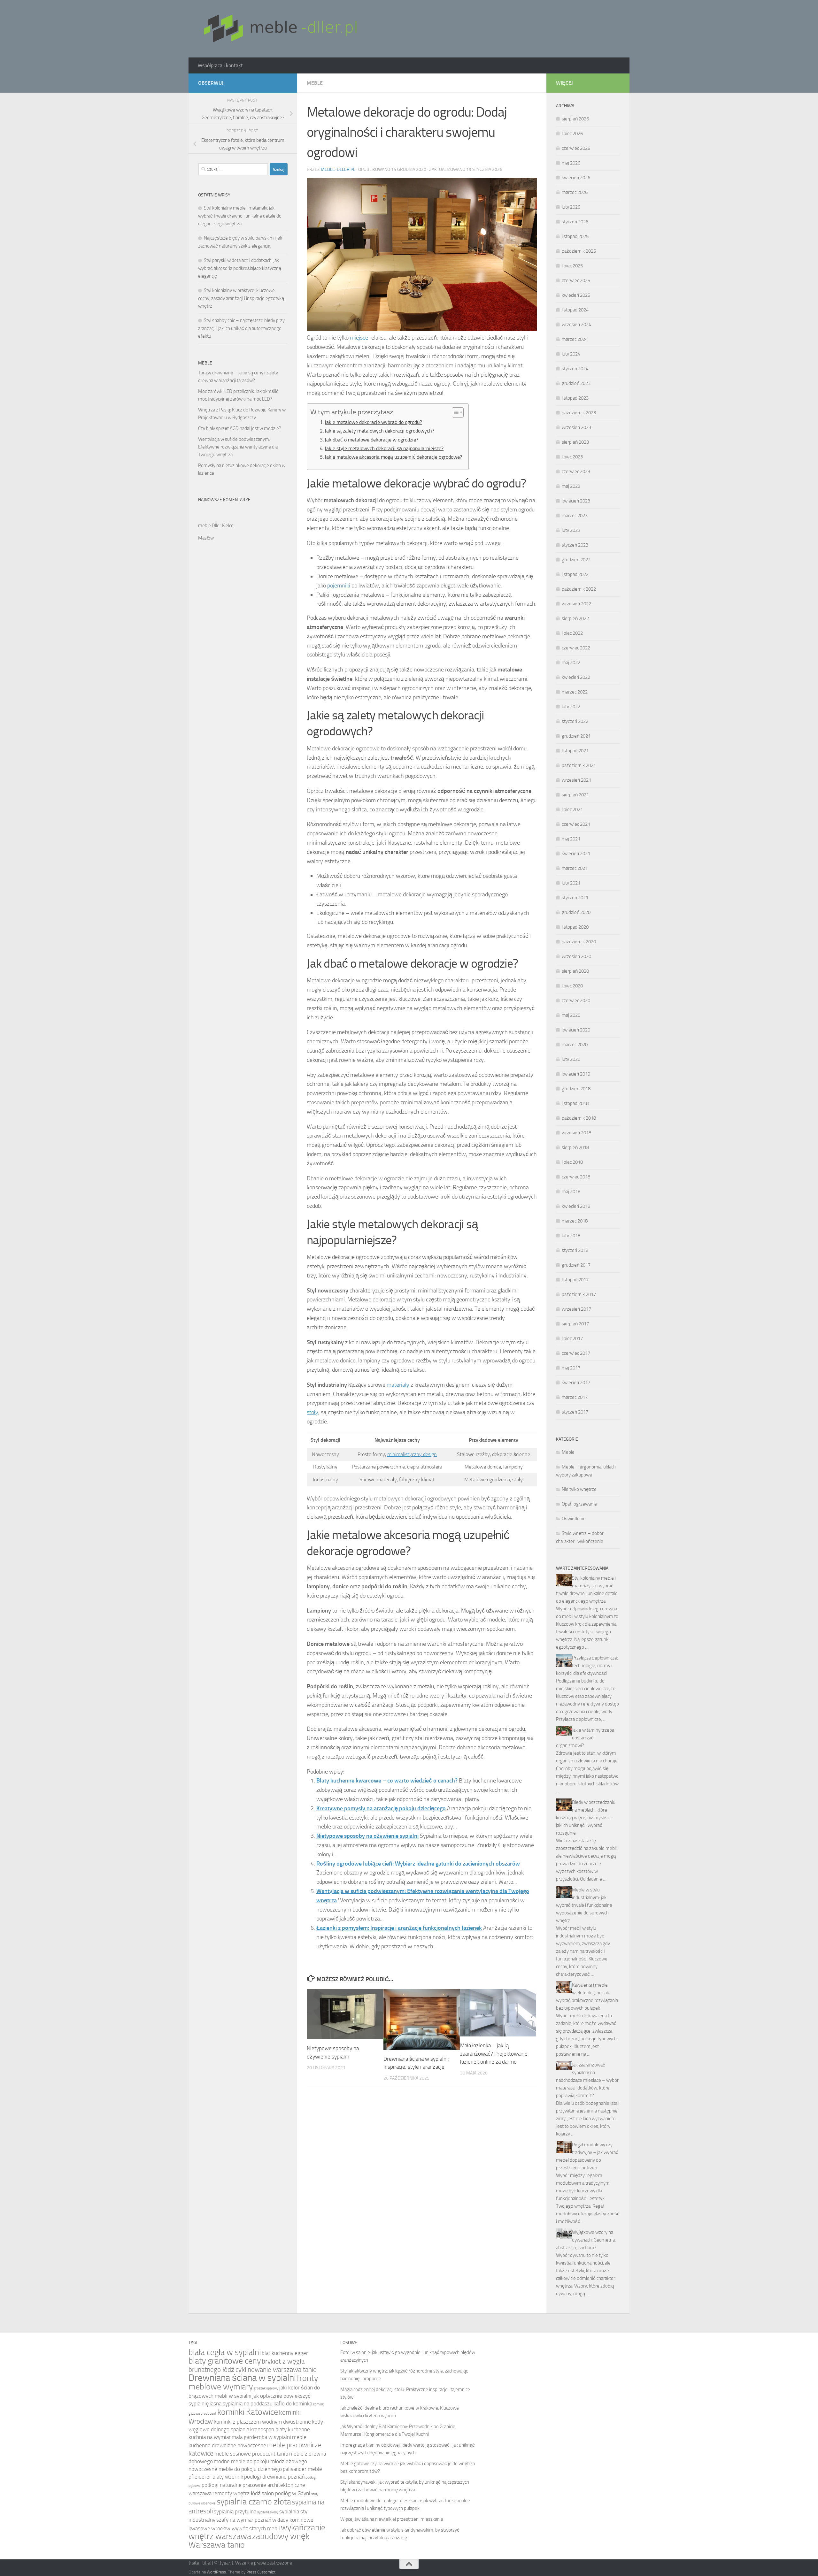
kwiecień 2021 (576, 854)
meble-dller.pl (338, 169)
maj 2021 (571, 839)
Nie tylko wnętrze (579, 1489)
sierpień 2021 (575, 795)
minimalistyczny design (412, 1454)
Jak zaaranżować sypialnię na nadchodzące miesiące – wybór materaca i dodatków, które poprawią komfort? (587, 2080)
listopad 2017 (575, 1280)
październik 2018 (579, 1118)
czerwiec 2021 (576, 824)
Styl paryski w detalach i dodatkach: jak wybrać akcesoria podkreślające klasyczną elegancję (240, 268)
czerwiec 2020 (576, 1000)
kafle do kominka (293, 2404)
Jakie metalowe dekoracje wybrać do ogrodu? (373, 422)
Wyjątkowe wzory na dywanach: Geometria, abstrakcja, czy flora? (586, 2240)
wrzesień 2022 (576, 604)
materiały (398, 1385)
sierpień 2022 (575, 618)
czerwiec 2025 (576, 280)
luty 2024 (571, 354)
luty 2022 (571, 707)
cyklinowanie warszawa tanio (276, 2369)
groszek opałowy (266, 2388)
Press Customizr (261, 2572)
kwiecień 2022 (576, 677)
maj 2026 (571, 163)
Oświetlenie (574, 1519)
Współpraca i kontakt (220, 65)
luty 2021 (571, 883)
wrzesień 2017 (576, 1309)
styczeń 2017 (575, 1412)
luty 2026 (571, 207)
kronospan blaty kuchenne (280, 2430)
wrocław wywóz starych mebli (246, 2529)
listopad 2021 (575, 751)
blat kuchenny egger (285, 2353)
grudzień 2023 (576, 383)
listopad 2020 (575, 927)
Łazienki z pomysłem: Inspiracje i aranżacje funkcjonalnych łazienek (399, 1928)
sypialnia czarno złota (254, 2502)
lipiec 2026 (572, 134)
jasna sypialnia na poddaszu (241, 2404)
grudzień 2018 (576, 1089)
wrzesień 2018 (576, 1133)
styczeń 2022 (575, 721)
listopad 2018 (575, 1103)
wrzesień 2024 (576, 325)
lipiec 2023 (572, 457)
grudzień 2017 (576, 1265)
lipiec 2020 (572, 986)
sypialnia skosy (268, 2512)
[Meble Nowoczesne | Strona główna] (279, 29)
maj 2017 (571, 1368)
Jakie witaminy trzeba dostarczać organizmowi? (585, 1738)
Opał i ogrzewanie (579, 1504)
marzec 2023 (575, 516)
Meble (315, 83)
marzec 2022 (575, 692)
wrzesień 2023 (576, 427)
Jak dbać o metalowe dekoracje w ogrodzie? (371, 440)
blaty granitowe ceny (225, 2361)
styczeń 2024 (575, 369)
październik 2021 (579, 765)
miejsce (359, 338)
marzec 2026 (575, 192)
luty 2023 (571, 530)
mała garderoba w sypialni (261, 2437)
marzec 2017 (575, 1397)
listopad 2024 (575, 310)
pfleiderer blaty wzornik (216, 2477)
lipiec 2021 (572, 809)
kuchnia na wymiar (210, 2437)
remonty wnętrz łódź (237, 2493)
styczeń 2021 (575, 898)
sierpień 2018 (575, 1147)
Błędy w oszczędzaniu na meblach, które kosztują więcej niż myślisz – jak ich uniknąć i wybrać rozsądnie (586, 1818)
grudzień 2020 (576, 912)
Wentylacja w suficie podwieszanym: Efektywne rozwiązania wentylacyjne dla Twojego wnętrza (238, 447)
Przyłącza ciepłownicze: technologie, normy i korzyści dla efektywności (587, 1666)
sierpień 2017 (575, 1324)
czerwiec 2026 (576, 148)
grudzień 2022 (576, 560)
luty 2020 (571, 1059)
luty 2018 (571, 1236)
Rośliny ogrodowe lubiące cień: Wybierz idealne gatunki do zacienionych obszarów (418, 1864)
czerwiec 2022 (576, 648)
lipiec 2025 (572, 266)
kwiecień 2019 (576, 1074)
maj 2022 (571, 663)
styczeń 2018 (575, 1250)
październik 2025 (579, 251)
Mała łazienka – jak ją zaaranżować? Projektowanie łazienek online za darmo (494, 2054)
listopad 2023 (575, 398)
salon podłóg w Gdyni (286, 2493)
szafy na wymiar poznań (244, 2520)
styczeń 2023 (575, 545)
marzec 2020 (575, 1045)
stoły (313, 1412)
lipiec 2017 (572, 1338)
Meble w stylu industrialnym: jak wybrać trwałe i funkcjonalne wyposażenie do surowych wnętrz (584, 1905)
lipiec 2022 (572, 633)
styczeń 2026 (575, 222)
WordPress (216, 2572)
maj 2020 (571, 1015)
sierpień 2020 (575, 971)
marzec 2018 (575, 1221)
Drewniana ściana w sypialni (242, 2378)
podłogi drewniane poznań (274, 2477)
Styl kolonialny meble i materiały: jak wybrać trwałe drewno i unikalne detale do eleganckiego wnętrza (240, 216)
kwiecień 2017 (576, 1383)
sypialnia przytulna (235, 2512)
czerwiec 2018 (576, 1177)
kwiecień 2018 (576, 1206)
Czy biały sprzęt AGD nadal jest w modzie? (240, 428)
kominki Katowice (248, 2412)
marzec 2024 (575, 339)
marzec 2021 (575, 868)
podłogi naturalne (222, 2485)
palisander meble (302, 2469)
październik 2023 (579, 413)
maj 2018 (571, 1192)
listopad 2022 (575, 574)
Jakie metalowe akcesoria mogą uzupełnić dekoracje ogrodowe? (393, 457)
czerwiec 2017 (576, 1353)
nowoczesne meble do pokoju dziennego (235, 2469)
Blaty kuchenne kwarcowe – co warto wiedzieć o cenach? (387, 1781)
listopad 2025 (575, 236)
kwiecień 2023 (576, 501)
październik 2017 (579, 1294)
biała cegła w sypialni (225, 2352)
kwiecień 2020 (576, 1030)
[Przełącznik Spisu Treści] (455, 412)
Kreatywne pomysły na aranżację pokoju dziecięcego (381, 1808)
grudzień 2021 (576, 736)
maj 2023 (571, 486)
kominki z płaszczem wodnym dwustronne (262, 2422)
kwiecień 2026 (576, 178)
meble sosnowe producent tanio (251, 2454)
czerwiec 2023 (576, 471)
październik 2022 (579, 589)
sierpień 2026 (575, 119)
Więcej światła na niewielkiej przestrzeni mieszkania (392, 2519)
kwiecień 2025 (576, 295)
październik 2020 (579, 942)
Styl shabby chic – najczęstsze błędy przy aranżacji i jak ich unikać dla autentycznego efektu (241, 328)
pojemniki (339, 586)
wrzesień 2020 (576, 956)
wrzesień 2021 (576, 780)
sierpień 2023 (575, 442)
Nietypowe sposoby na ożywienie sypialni (367, 1836)
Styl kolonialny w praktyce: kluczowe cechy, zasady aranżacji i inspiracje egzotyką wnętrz (241, 298)
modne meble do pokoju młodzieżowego (260, 2461)
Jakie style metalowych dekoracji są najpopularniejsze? (384, 448)
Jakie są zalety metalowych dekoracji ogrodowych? (379, 431)
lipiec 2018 (572, 1162)
